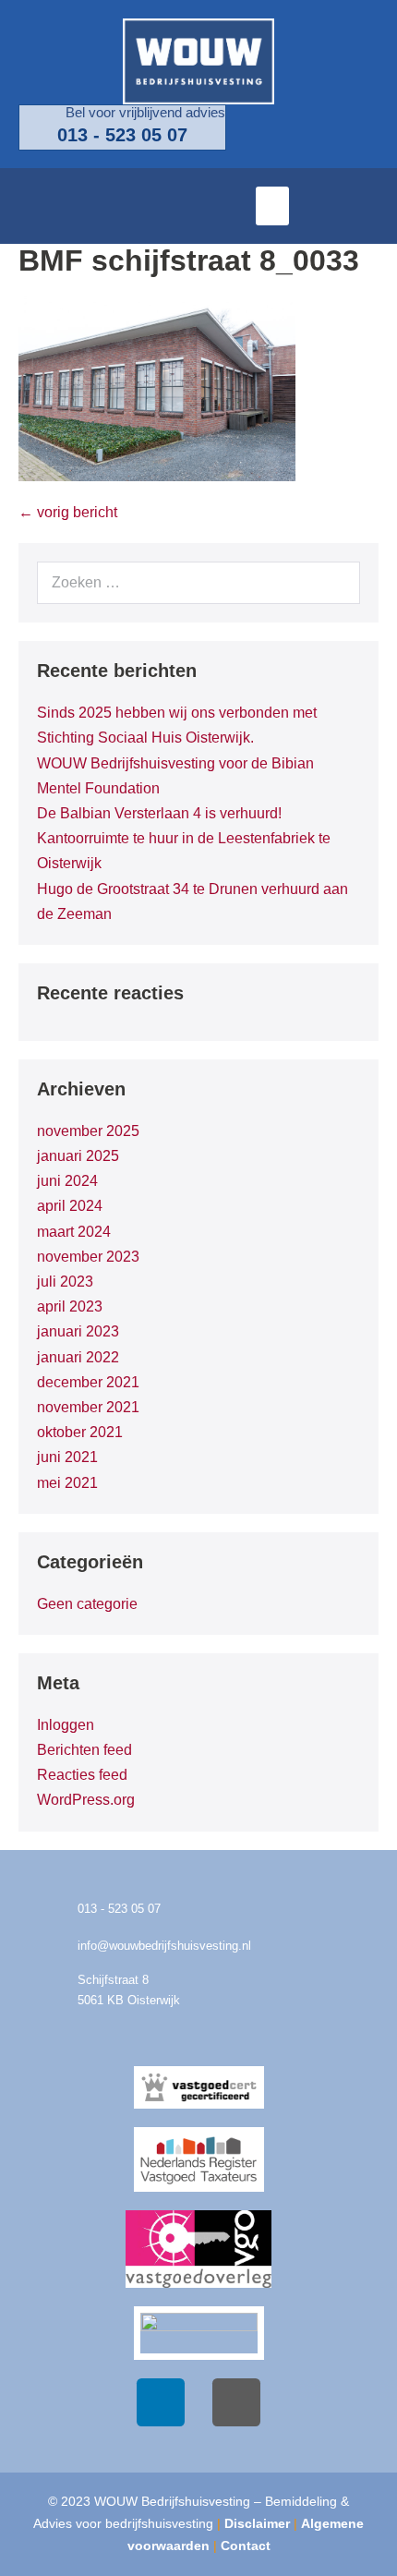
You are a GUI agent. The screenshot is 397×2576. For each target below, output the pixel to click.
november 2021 (88, 1407)
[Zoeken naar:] (198, 582)
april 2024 (70, 1206)
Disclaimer (257, 2523)
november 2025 (88, 1131)
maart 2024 (74, 1232)
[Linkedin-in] (365, 206)
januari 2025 (78, 1156)
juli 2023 (65, 1282)
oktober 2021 (80, 1432)
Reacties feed (82, 1775)
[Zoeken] (336, 583)
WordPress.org (86, 1800)
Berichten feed (84, 1750)
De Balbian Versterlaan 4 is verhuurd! (159, 813)
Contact (246, 2546)
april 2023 (70, 1306)
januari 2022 (78, 1357)
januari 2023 (78, 1331)
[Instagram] (236, 2402)
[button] (272, 206)
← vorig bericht (68, 512)
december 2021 (88, 1382)
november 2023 (88, 1257)
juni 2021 (67, 1457)
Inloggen (66, 1725)
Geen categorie (87, 1604)
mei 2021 (67, 1483)
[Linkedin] (161, 2402)
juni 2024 (67, 1181)
